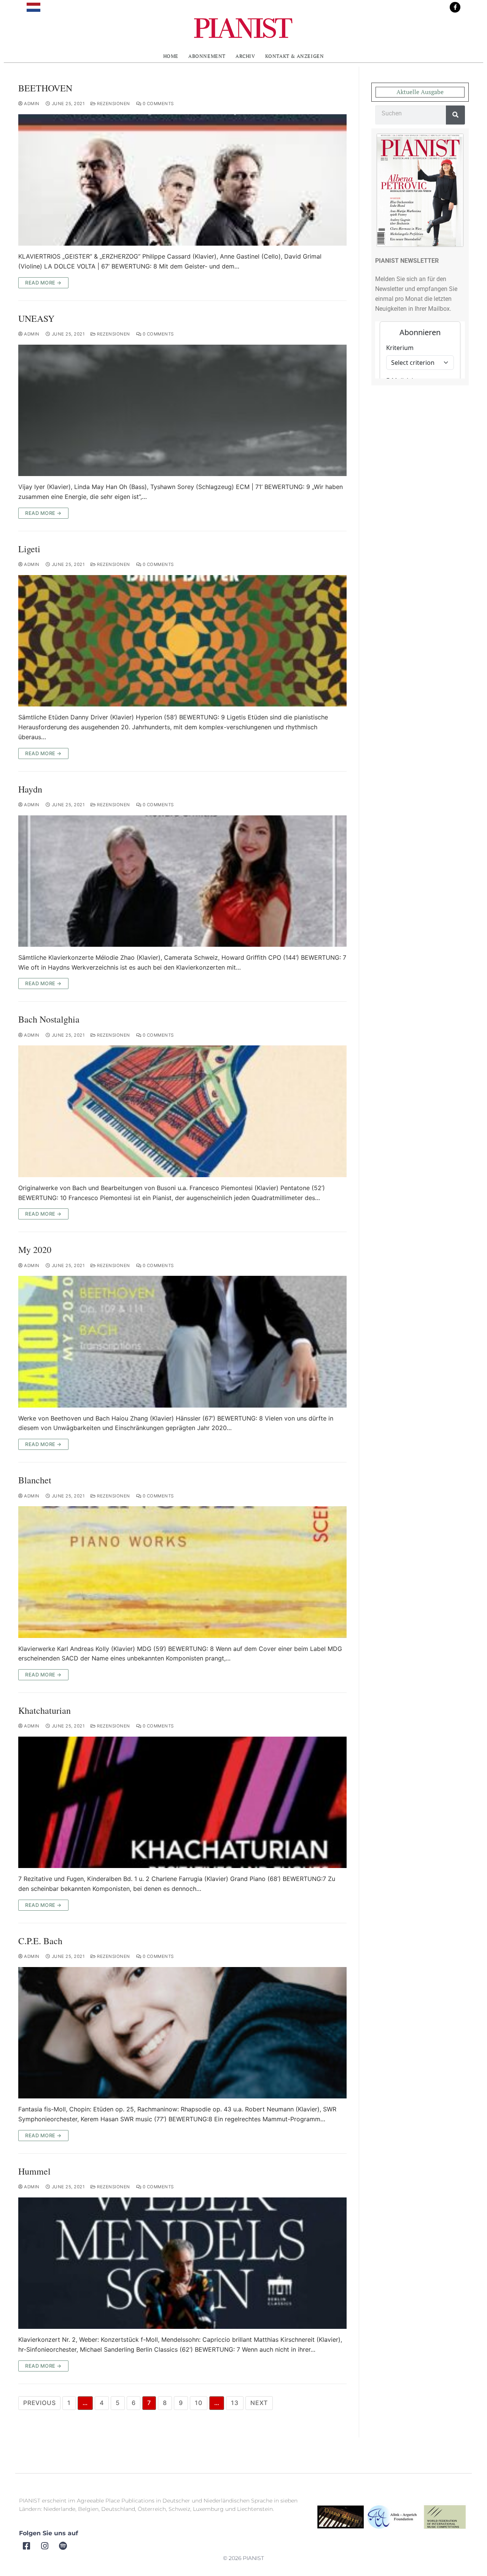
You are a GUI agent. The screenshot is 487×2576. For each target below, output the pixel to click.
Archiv (245, 56)
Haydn (30, 789)
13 (235, 2403)
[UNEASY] (182, 410)
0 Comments (158, 104)
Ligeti (29, 549)
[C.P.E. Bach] (182, 2033)
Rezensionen (113, 104)
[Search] (455, 115)
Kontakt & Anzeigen (295, 56)
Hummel (34, 2171)
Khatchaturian (45, 1711)
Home (171, 56)
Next (259, 2403)
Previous (39, 2403)
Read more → (43, 283)
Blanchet (35, 1480)
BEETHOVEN (45, 88)
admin (31, 104)
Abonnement (207, 56)
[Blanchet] (182, 1572)
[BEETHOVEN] (182, 180)
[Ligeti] (182, 641)
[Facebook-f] (455, 7)
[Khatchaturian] (182, 1802)
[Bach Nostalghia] (182, 1111)
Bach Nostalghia (49, 1019)
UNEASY (36, 319)
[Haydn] (182, 881)
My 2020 (35, 1250)
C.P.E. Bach (40, 1941)
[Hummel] (182, 2263)
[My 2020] (182, 1342)
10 (199, 2403)
